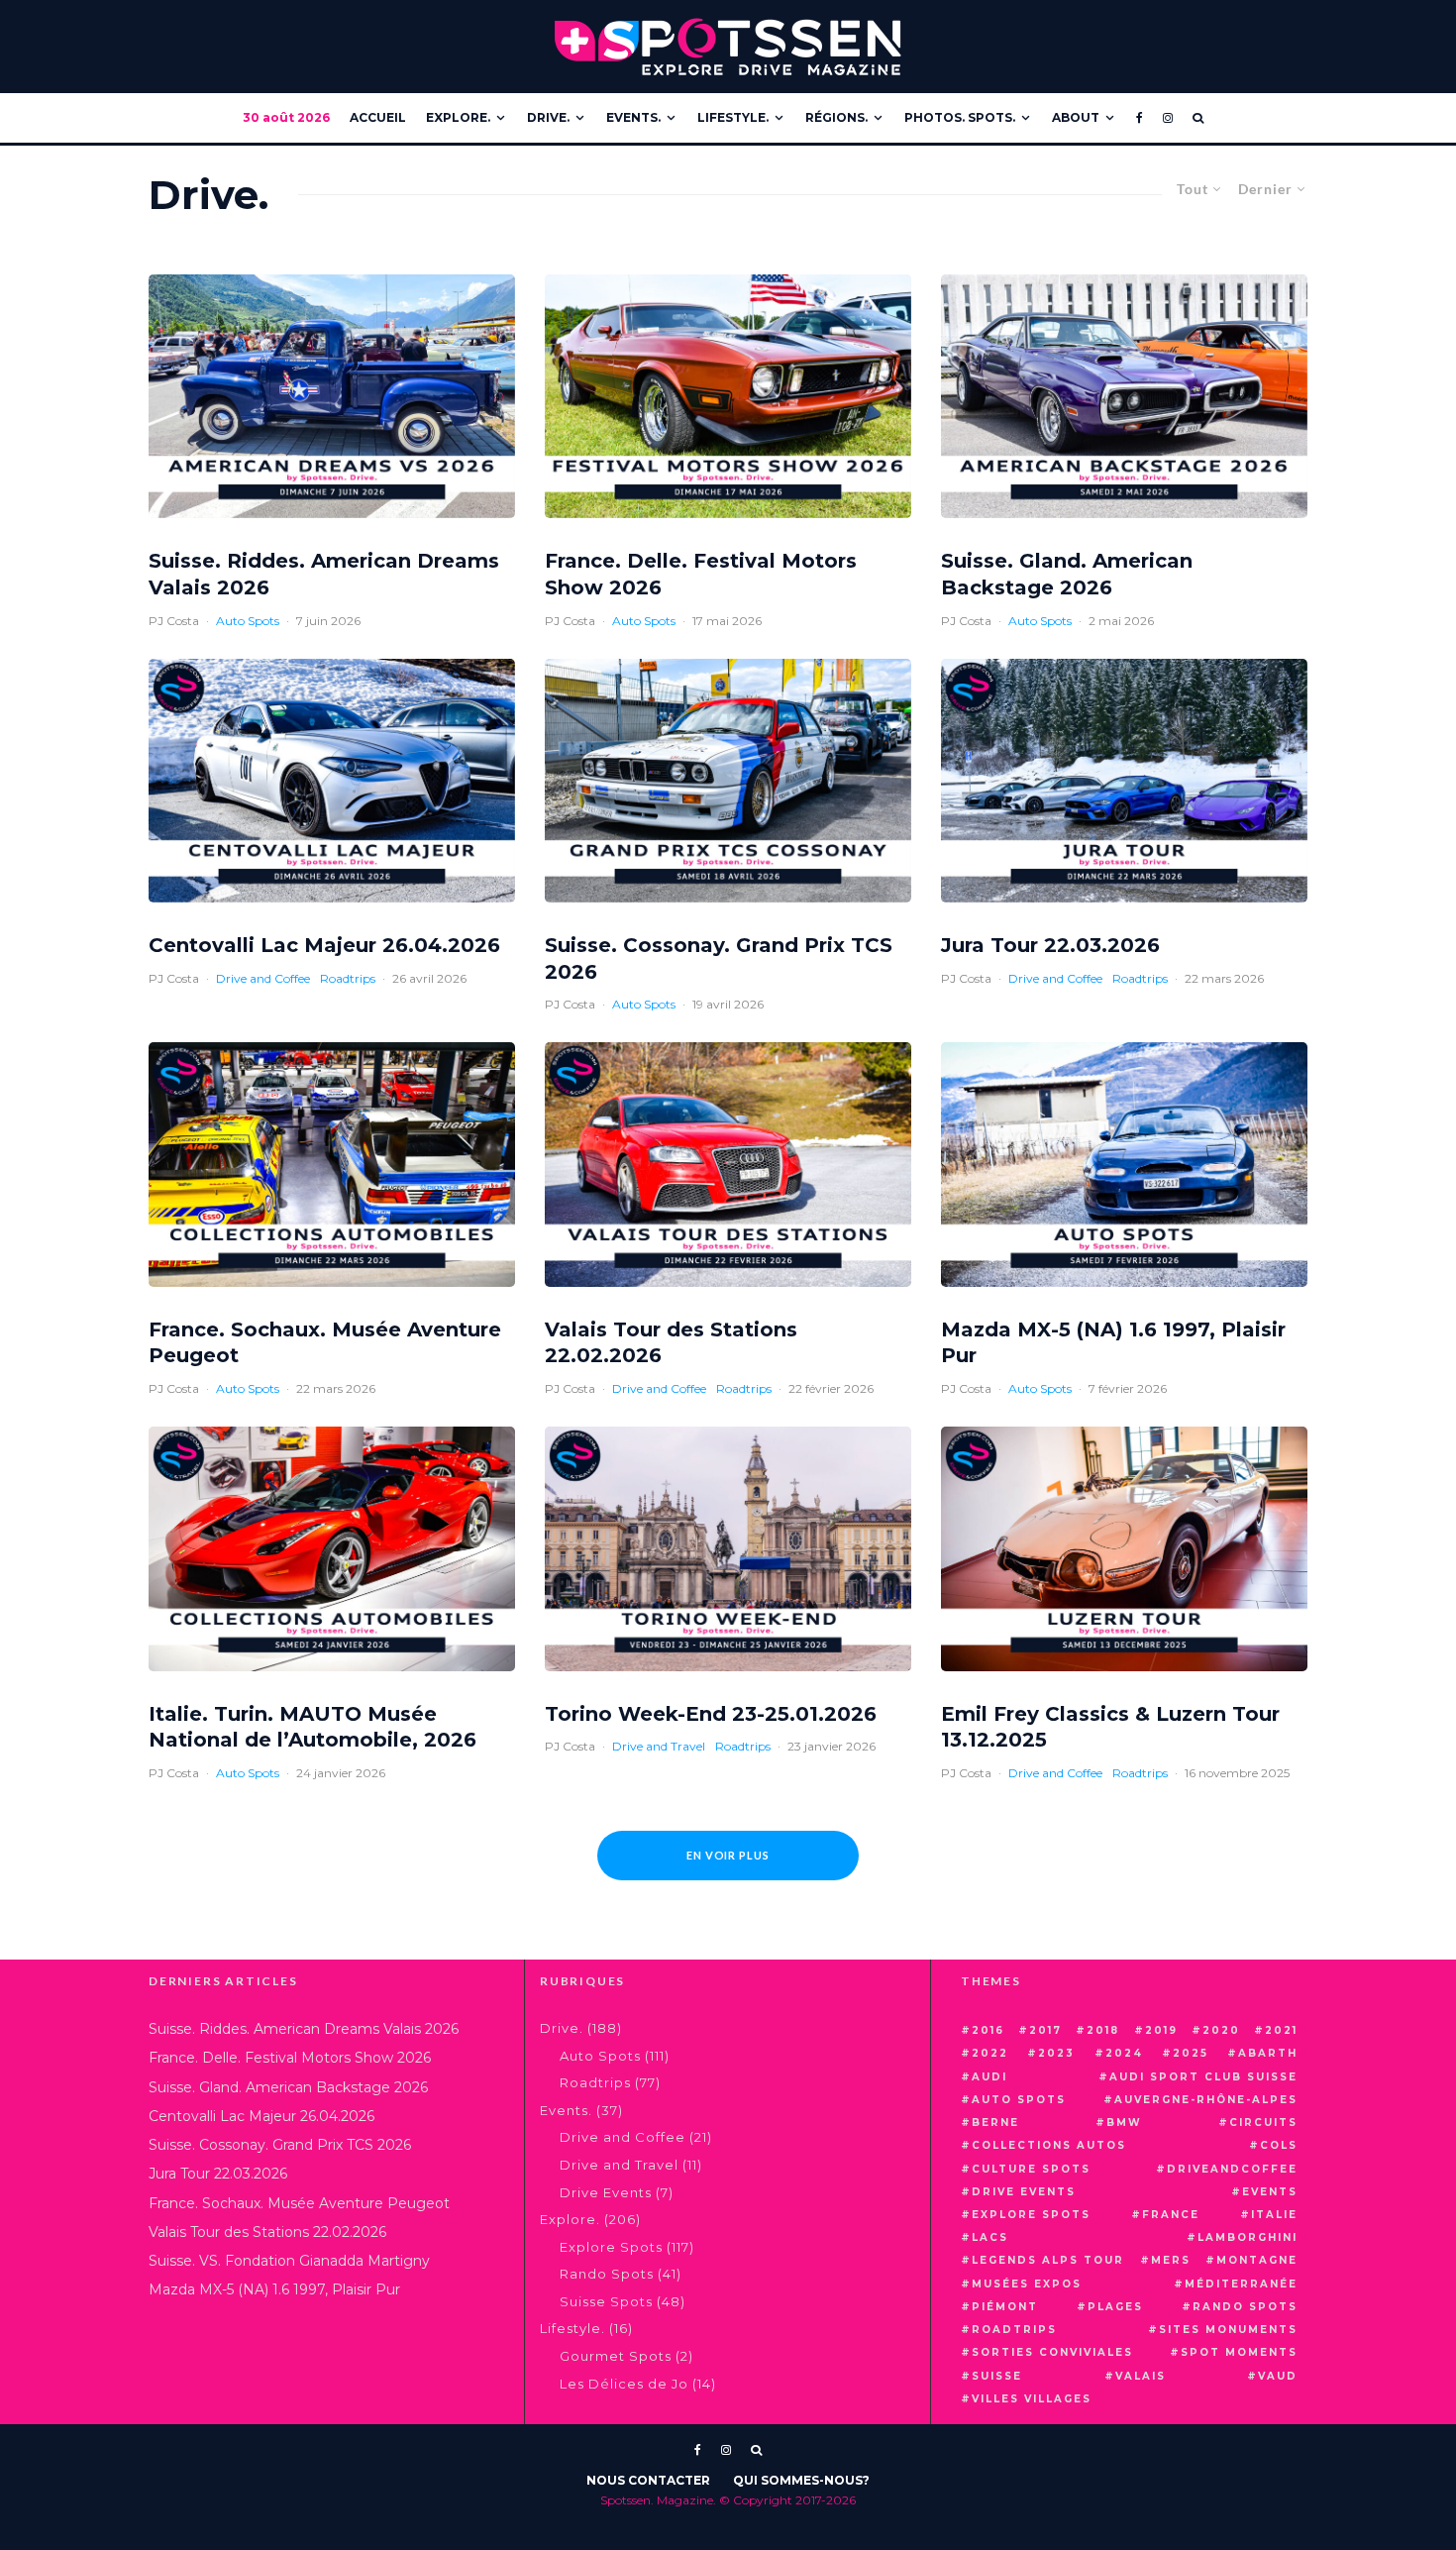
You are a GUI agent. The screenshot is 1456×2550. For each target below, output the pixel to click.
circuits (1263, 2123)
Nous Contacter (648, 2480)
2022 (990, 2053)
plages (1115, 2307)
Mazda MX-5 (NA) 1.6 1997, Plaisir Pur (1113, 1343)
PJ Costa (174, 621)
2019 (1161, 2030)
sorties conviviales (1052, 2352)
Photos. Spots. (960, 117)
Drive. (548, 117)
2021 (1281, 2030)
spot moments (1239, 2352)
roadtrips (1014, 2330)
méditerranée (1241, 2284)
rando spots (1245, 2307)
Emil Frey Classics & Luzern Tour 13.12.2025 (1110, 1727)
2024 (1124, 2053)
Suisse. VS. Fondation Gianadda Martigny (289, 2261)
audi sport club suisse (1203, 2077)
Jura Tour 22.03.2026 (1050, 945)
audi (989, 2077)
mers (1171, 2260)
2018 (1103, 2030)
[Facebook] (1140, 118)
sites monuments (1228, 2330)
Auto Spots (248, 621)
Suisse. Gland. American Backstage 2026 (1067, 574)
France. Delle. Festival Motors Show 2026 (701, 574)
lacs (990, 2237)
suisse (997, 2376)
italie (1274, 2215)
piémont (1005, 2307)
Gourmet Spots (616, 2356)
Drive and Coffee (263, 978)
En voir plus (728, 1855)
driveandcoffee (1232, 2169)
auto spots (1019, 2100)
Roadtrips (348, 978)
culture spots (1031, 2169)
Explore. (458, 117)
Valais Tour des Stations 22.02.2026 (671, 1343)
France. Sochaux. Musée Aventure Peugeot (325, 1343)
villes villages (1032, 2399)
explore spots (1031, 2215)
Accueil (378, 117)
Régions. (836, 117)
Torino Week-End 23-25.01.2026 (711, 1714)
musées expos (1027, 2284)
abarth (1268, 2053)
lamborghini (1248, 2237)
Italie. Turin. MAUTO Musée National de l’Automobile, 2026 (312, 1727)
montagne (1257, 2260)
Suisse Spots (606, 2301)
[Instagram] (1168, 118)
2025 (1191, 2053)
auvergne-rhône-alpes (1206, 2100)
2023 (1056, 2053)
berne (995, 2123)
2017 (1045, 2030)
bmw (1124, 2123)
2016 (988, 2030)
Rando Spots (607, 2274)
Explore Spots (611, 2247)
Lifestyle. (733, 117)
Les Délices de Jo (624, 2384)
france (1171, 2215)
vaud (1278, 2376)
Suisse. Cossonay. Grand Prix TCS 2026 (719, 958)
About (1076, 117)
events (1270, 2192)
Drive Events (606, 2192)
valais (1141, 2376)
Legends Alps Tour (1048, 2260)
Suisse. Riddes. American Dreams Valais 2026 (324, 574)
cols (1279, 2145)
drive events (1024, 2192)
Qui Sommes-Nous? (801, 2480)
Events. (633, 117)
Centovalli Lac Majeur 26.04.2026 (324, 945)
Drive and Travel (659, 1746)
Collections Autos (1049, 2145)
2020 (1221, 2030)
